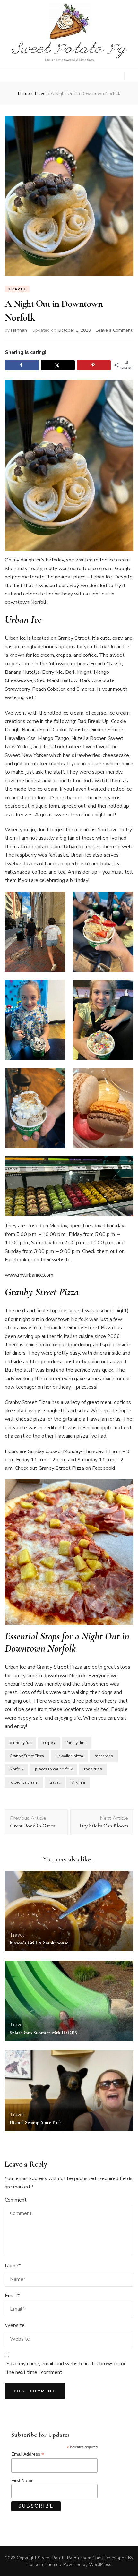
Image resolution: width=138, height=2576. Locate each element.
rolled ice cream (24, 1782)
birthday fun (21, 1743)
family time (76, 1743)
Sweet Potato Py (55, 2558)
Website (15, 2325)
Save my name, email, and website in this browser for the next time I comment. (66, 2368)
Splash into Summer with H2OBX (44, 2033)
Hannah (19, 330)
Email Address (28, 2454)
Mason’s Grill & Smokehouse (39, 1943)
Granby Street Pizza (27, 1756)
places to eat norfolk (54, 1769)
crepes (49, 1743)
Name (13, 2266)
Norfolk (17, 1769)
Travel (17, 289)
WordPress (100, 2565)
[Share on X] (58, 365)
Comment (16, 2200)
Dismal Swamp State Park (36, 2122)
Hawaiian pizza (69, 1756)
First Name (22, 2480)
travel (55, 1782)
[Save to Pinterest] (94, 365)
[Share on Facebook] (22, 365)
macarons (104, 1756)
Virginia (78, 1782)
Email (12, 2296)
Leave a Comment (114, 330)
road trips (93, 1769)
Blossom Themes (43, 2565)
